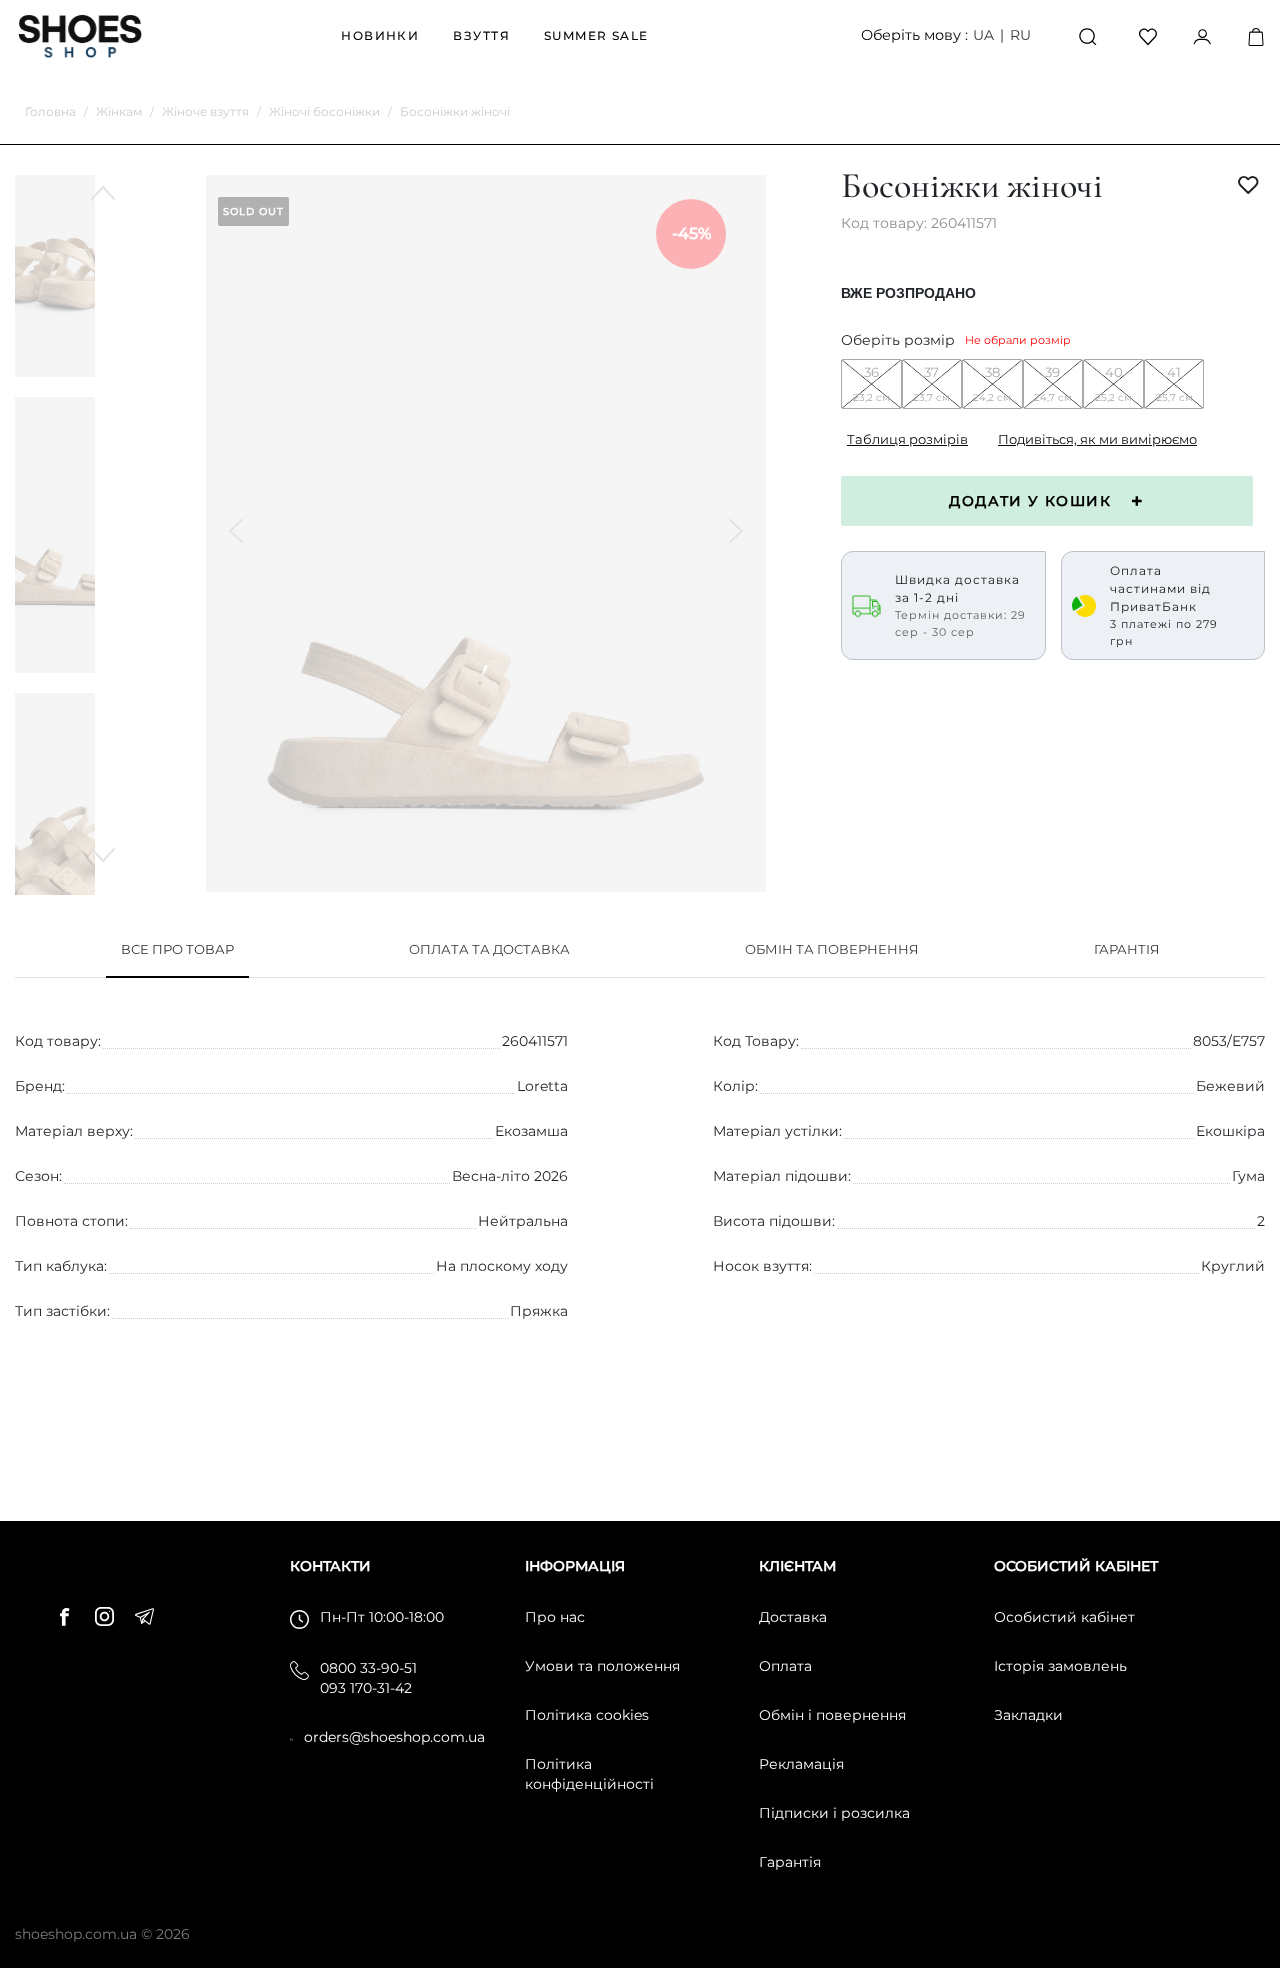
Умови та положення (602, 1666)
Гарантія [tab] (1127, 949)
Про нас (555, 1617)
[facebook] (70, 1614)
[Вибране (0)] (1148, 36)
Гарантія (790, 1862)
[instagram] (110, 1614)
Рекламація (801, 1764)
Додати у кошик (1030, 501)
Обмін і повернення (832, 1715)
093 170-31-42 (366, 1688)
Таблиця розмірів (907, 439)
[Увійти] (1202, 36)
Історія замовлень (1060, 1666)
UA (983, 35)
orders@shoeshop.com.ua (394, 1737)
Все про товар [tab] (177, 949)
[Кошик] (1256, 36)
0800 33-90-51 (368, 1668)
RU (1020, 35)
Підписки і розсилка (834, 1813)
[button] (103, 855)
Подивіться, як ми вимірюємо (1097, 439)
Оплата (785, 1666)
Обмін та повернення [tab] (832, 949)
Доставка (793, 1617)
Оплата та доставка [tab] (489, 949)
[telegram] (150, 1614)
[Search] (1088, 36)
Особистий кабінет (1064, 1617)
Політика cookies (587, 1715)
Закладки (1028, 1715)
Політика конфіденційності (589, 1774)
